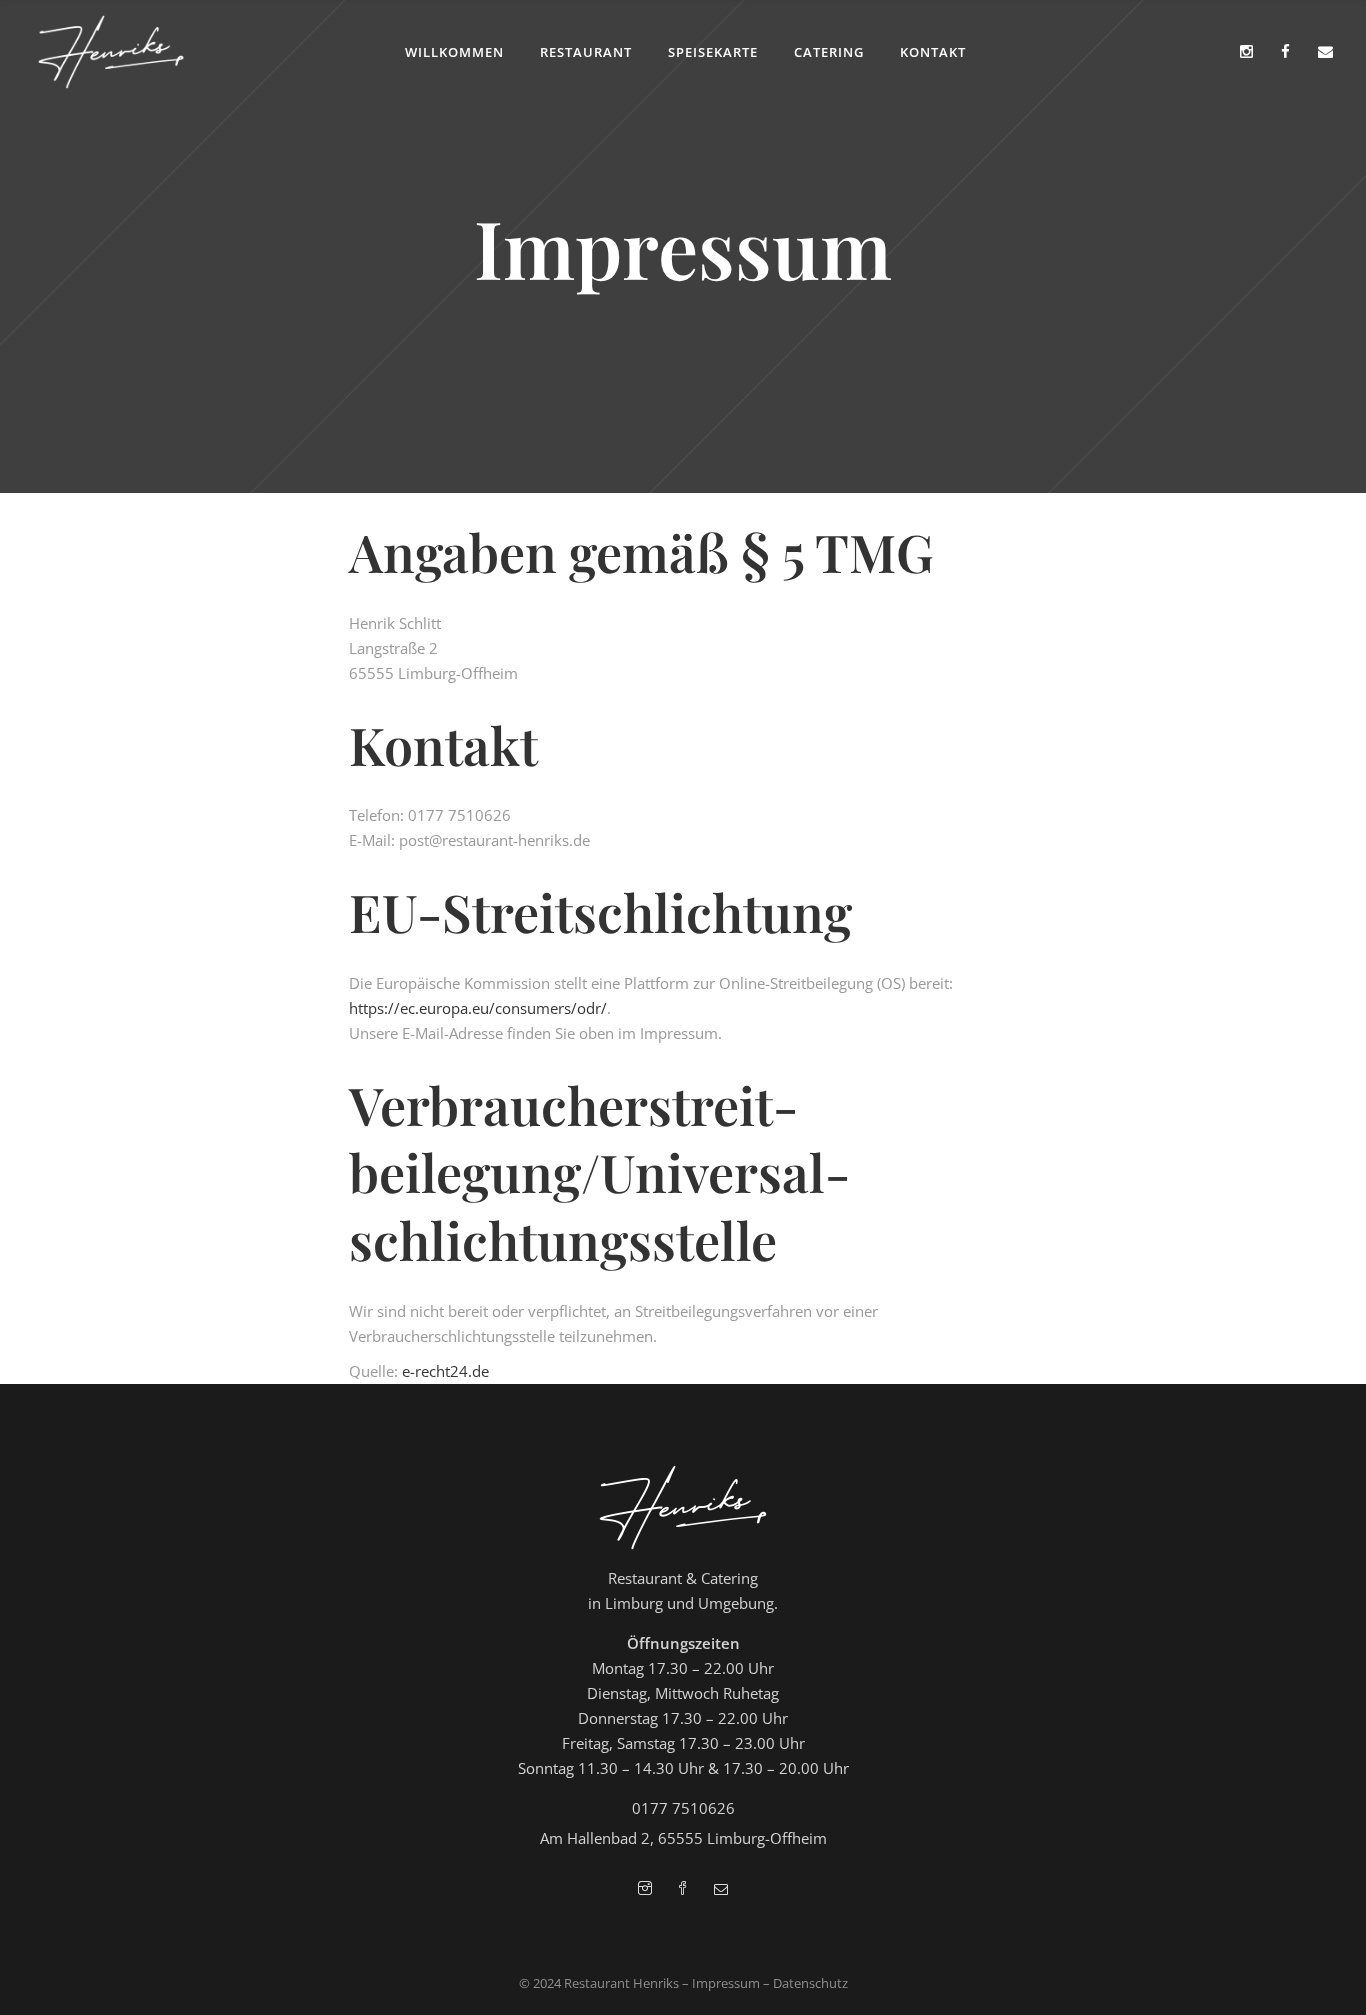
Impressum (726, 1983)
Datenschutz (810, 1983)
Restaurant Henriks (621, 1983)
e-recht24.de (445, 1371)
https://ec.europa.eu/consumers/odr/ (478, 1008)
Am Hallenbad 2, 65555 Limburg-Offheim (683, 1838)
